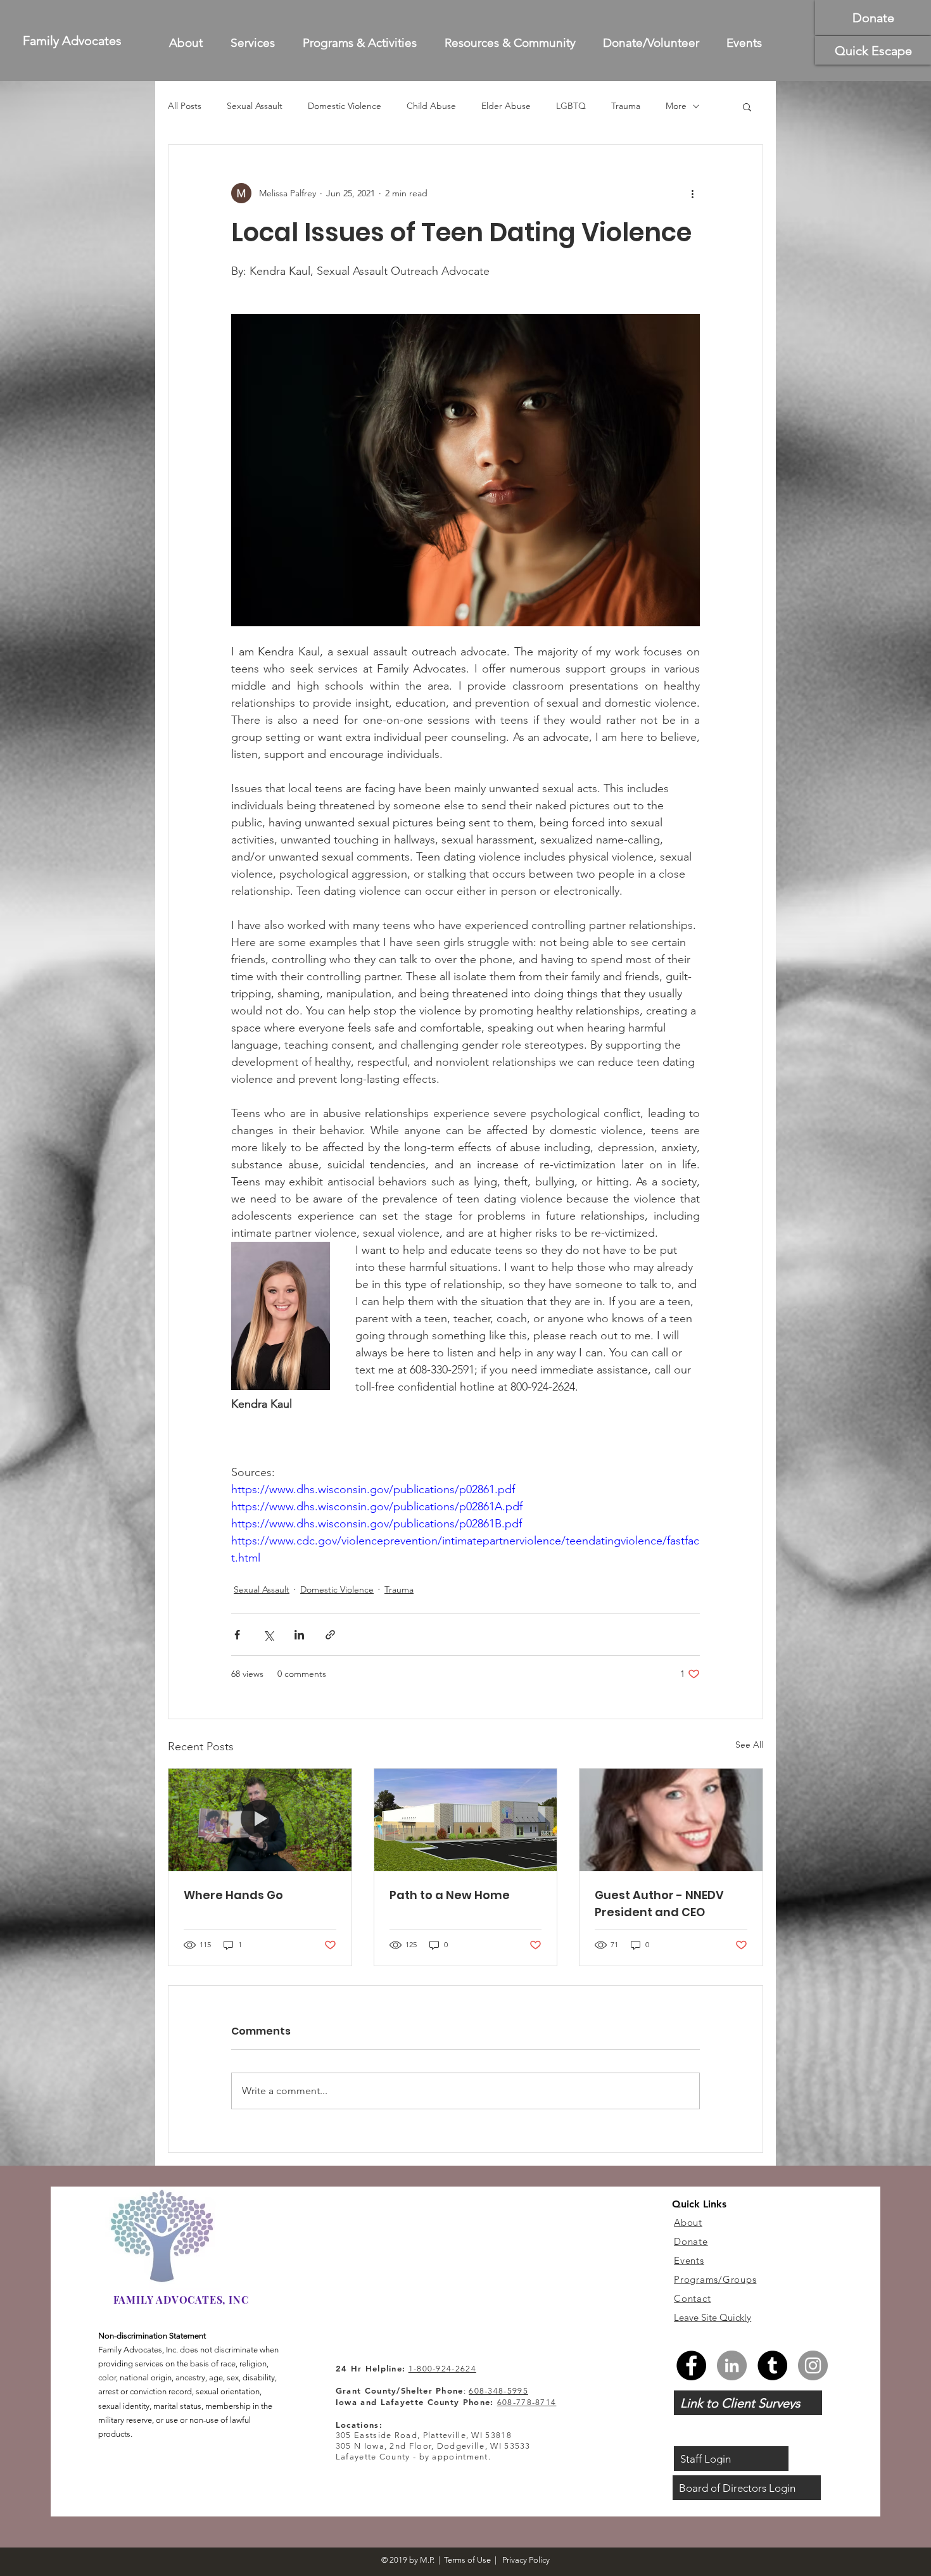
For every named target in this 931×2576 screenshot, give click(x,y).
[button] (908, 1163)
